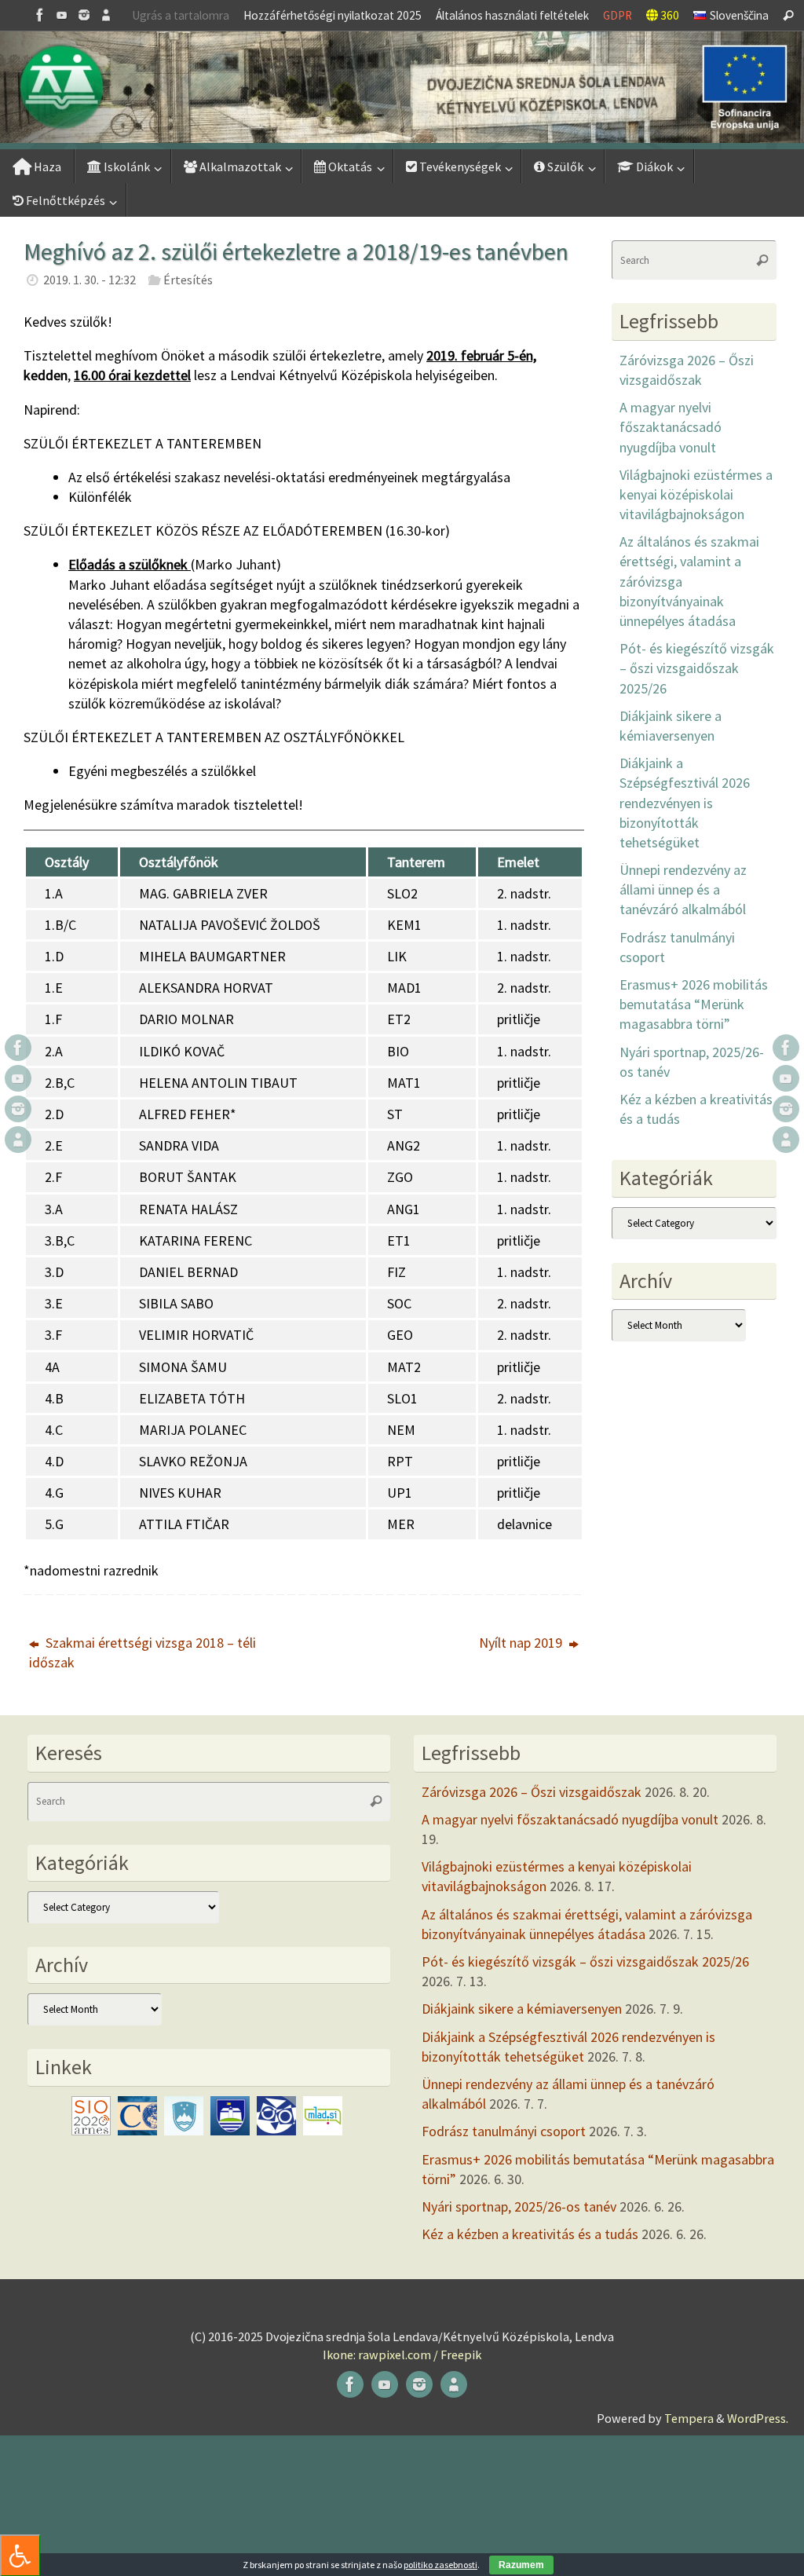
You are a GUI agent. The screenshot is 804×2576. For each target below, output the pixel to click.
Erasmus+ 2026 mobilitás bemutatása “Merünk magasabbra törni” (694, 1004)
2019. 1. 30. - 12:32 (90, 280)
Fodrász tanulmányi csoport (504, 2131)
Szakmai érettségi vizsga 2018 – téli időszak (143, 1652)
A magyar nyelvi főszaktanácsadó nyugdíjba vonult (671, 427)
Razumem (521, 2565)
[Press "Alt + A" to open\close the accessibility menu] (20, 2555)
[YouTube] (62, 15)
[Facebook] (40, 15)
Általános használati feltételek (512, 15)
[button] (402, 87)
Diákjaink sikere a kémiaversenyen (522, 2009)
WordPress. (758, 2418)
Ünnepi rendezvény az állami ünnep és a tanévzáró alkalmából (683, 889)
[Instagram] (84, 15)
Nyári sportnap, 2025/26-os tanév (519, 2206)
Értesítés (188, 280)
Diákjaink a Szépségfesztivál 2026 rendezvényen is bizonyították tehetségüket (685, 803)
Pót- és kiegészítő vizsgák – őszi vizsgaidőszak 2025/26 (697, 668)
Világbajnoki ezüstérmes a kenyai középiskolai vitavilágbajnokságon (696, 494)
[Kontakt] (106, 15)
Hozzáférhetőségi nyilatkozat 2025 (333, 15)
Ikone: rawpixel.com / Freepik (402, 2355)
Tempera (689, 2418)
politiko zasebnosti (440, 2565)
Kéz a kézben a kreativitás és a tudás (530, 2234)
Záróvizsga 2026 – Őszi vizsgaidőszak (532, 1792)
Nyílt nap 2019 (522, 1643)
